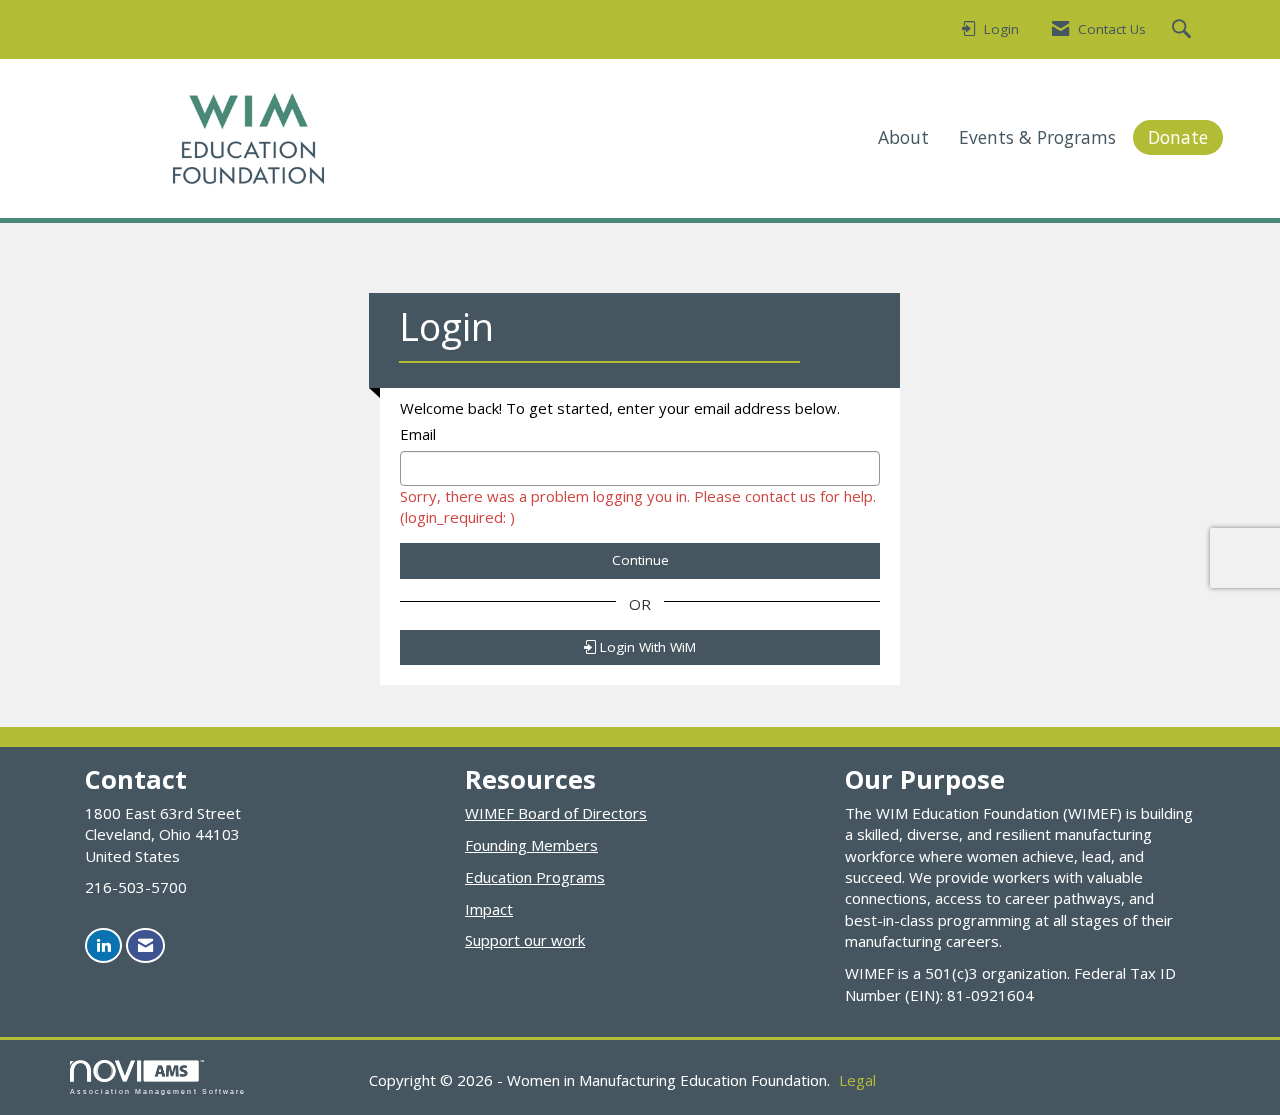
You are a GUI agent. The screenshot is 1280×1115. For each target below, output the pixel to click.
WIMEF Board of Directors (556, 813)
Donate (1178, 137)
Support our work (525, 940)
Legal (857, 1080)
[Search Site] (1184, 30)
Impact (489, 909)
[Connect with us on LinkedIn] (103, 945)
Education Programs (535, 877)
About (903, 137)
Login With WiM (646, 647)
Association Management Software (158, 1091)
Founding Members (531, 845)
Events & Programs (1037, 137)
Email (418, 434)
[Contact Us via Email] (145, 945)
